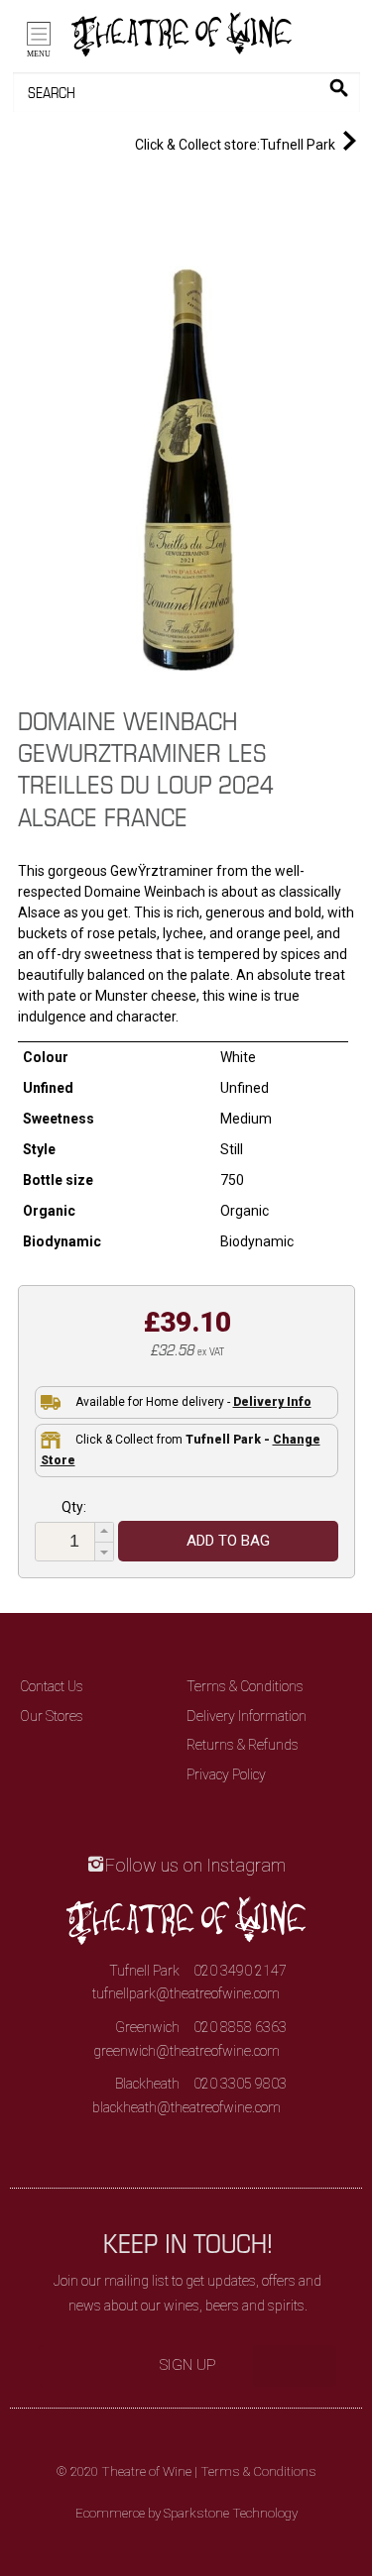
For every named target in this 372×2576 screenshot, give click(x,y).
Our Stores (52, 1716)
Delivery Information (247, 1716)
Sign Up (188, 2365)
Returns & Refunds (243, 1745)
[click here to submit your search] (339, 88)
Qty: (74, 1507)
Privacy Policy (226, 1774)
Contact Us (52, 1686)
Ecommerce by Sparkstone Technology (186, 2513)
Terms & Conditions (245, 1686)
